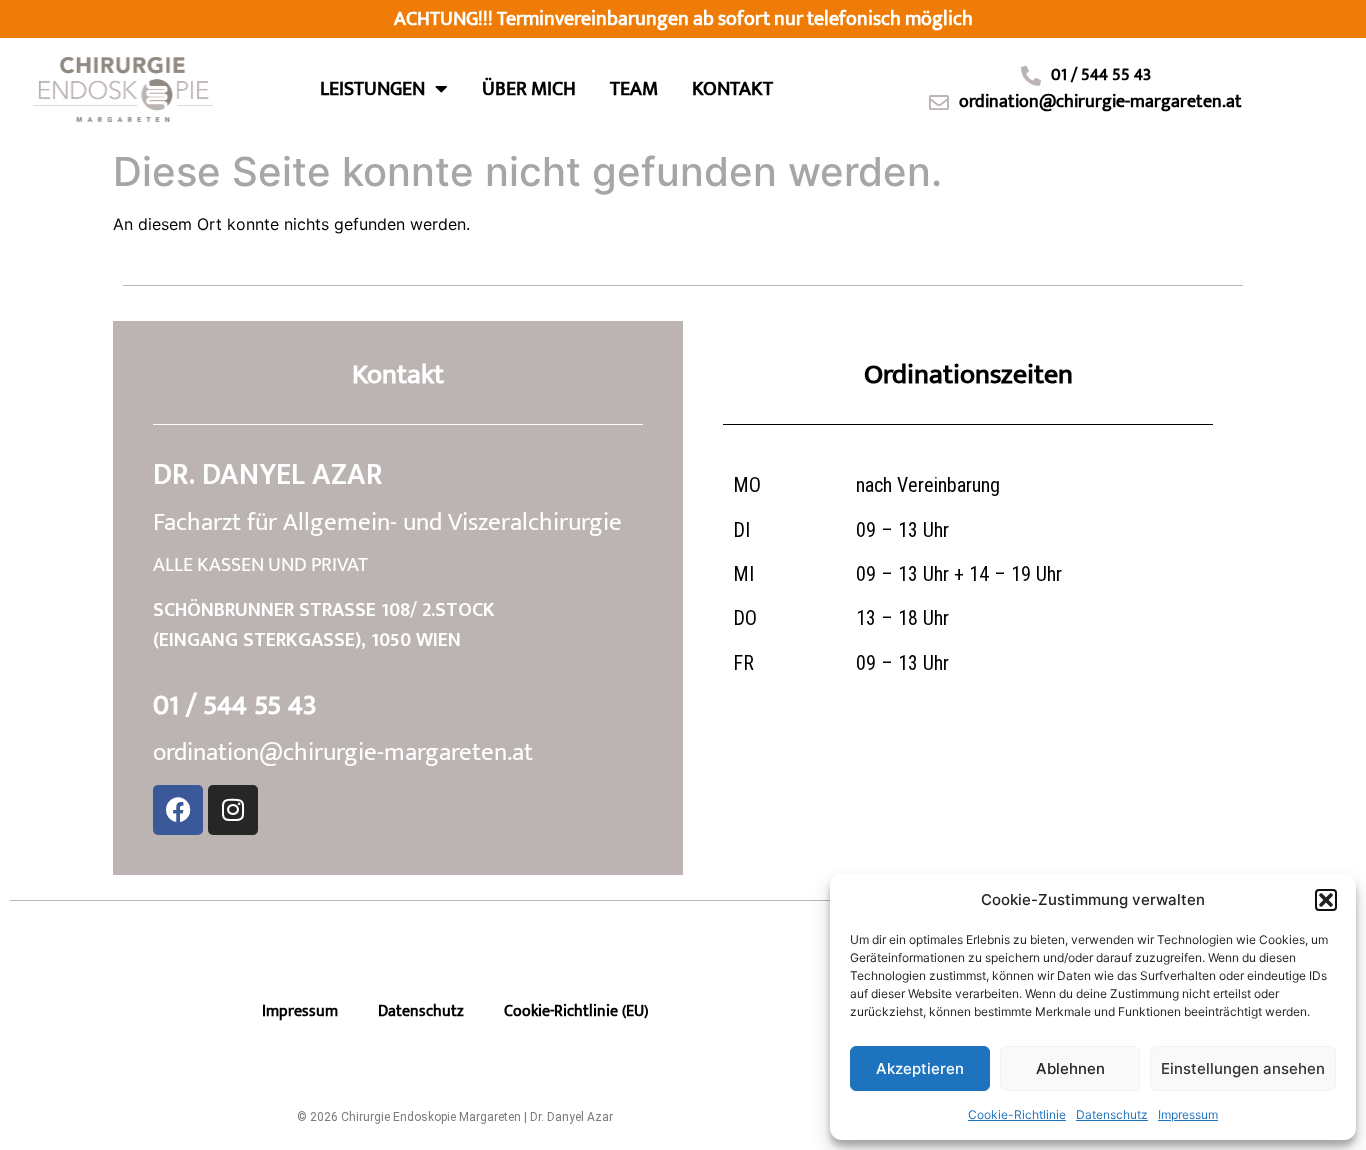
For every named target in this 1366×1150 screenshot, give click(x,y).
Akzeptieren (920, 1068)
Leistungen (372, 89)
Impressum (1188, 1114)
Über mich (529, 89)
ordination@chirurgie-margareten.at (343, 752)
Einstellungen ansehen (1243, 1068)
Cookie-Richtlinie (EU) (576, 1011)
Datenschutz (1112, 1114)
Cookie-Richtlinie (1017, 1114)
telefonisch (854, 19)
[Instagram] (233, 810)
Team (634, 89)
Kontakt (732, 89)
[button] (1326, 900)
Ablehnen (1070, 1068)
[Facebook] (178, 810)
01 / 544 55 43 (235, 705)
